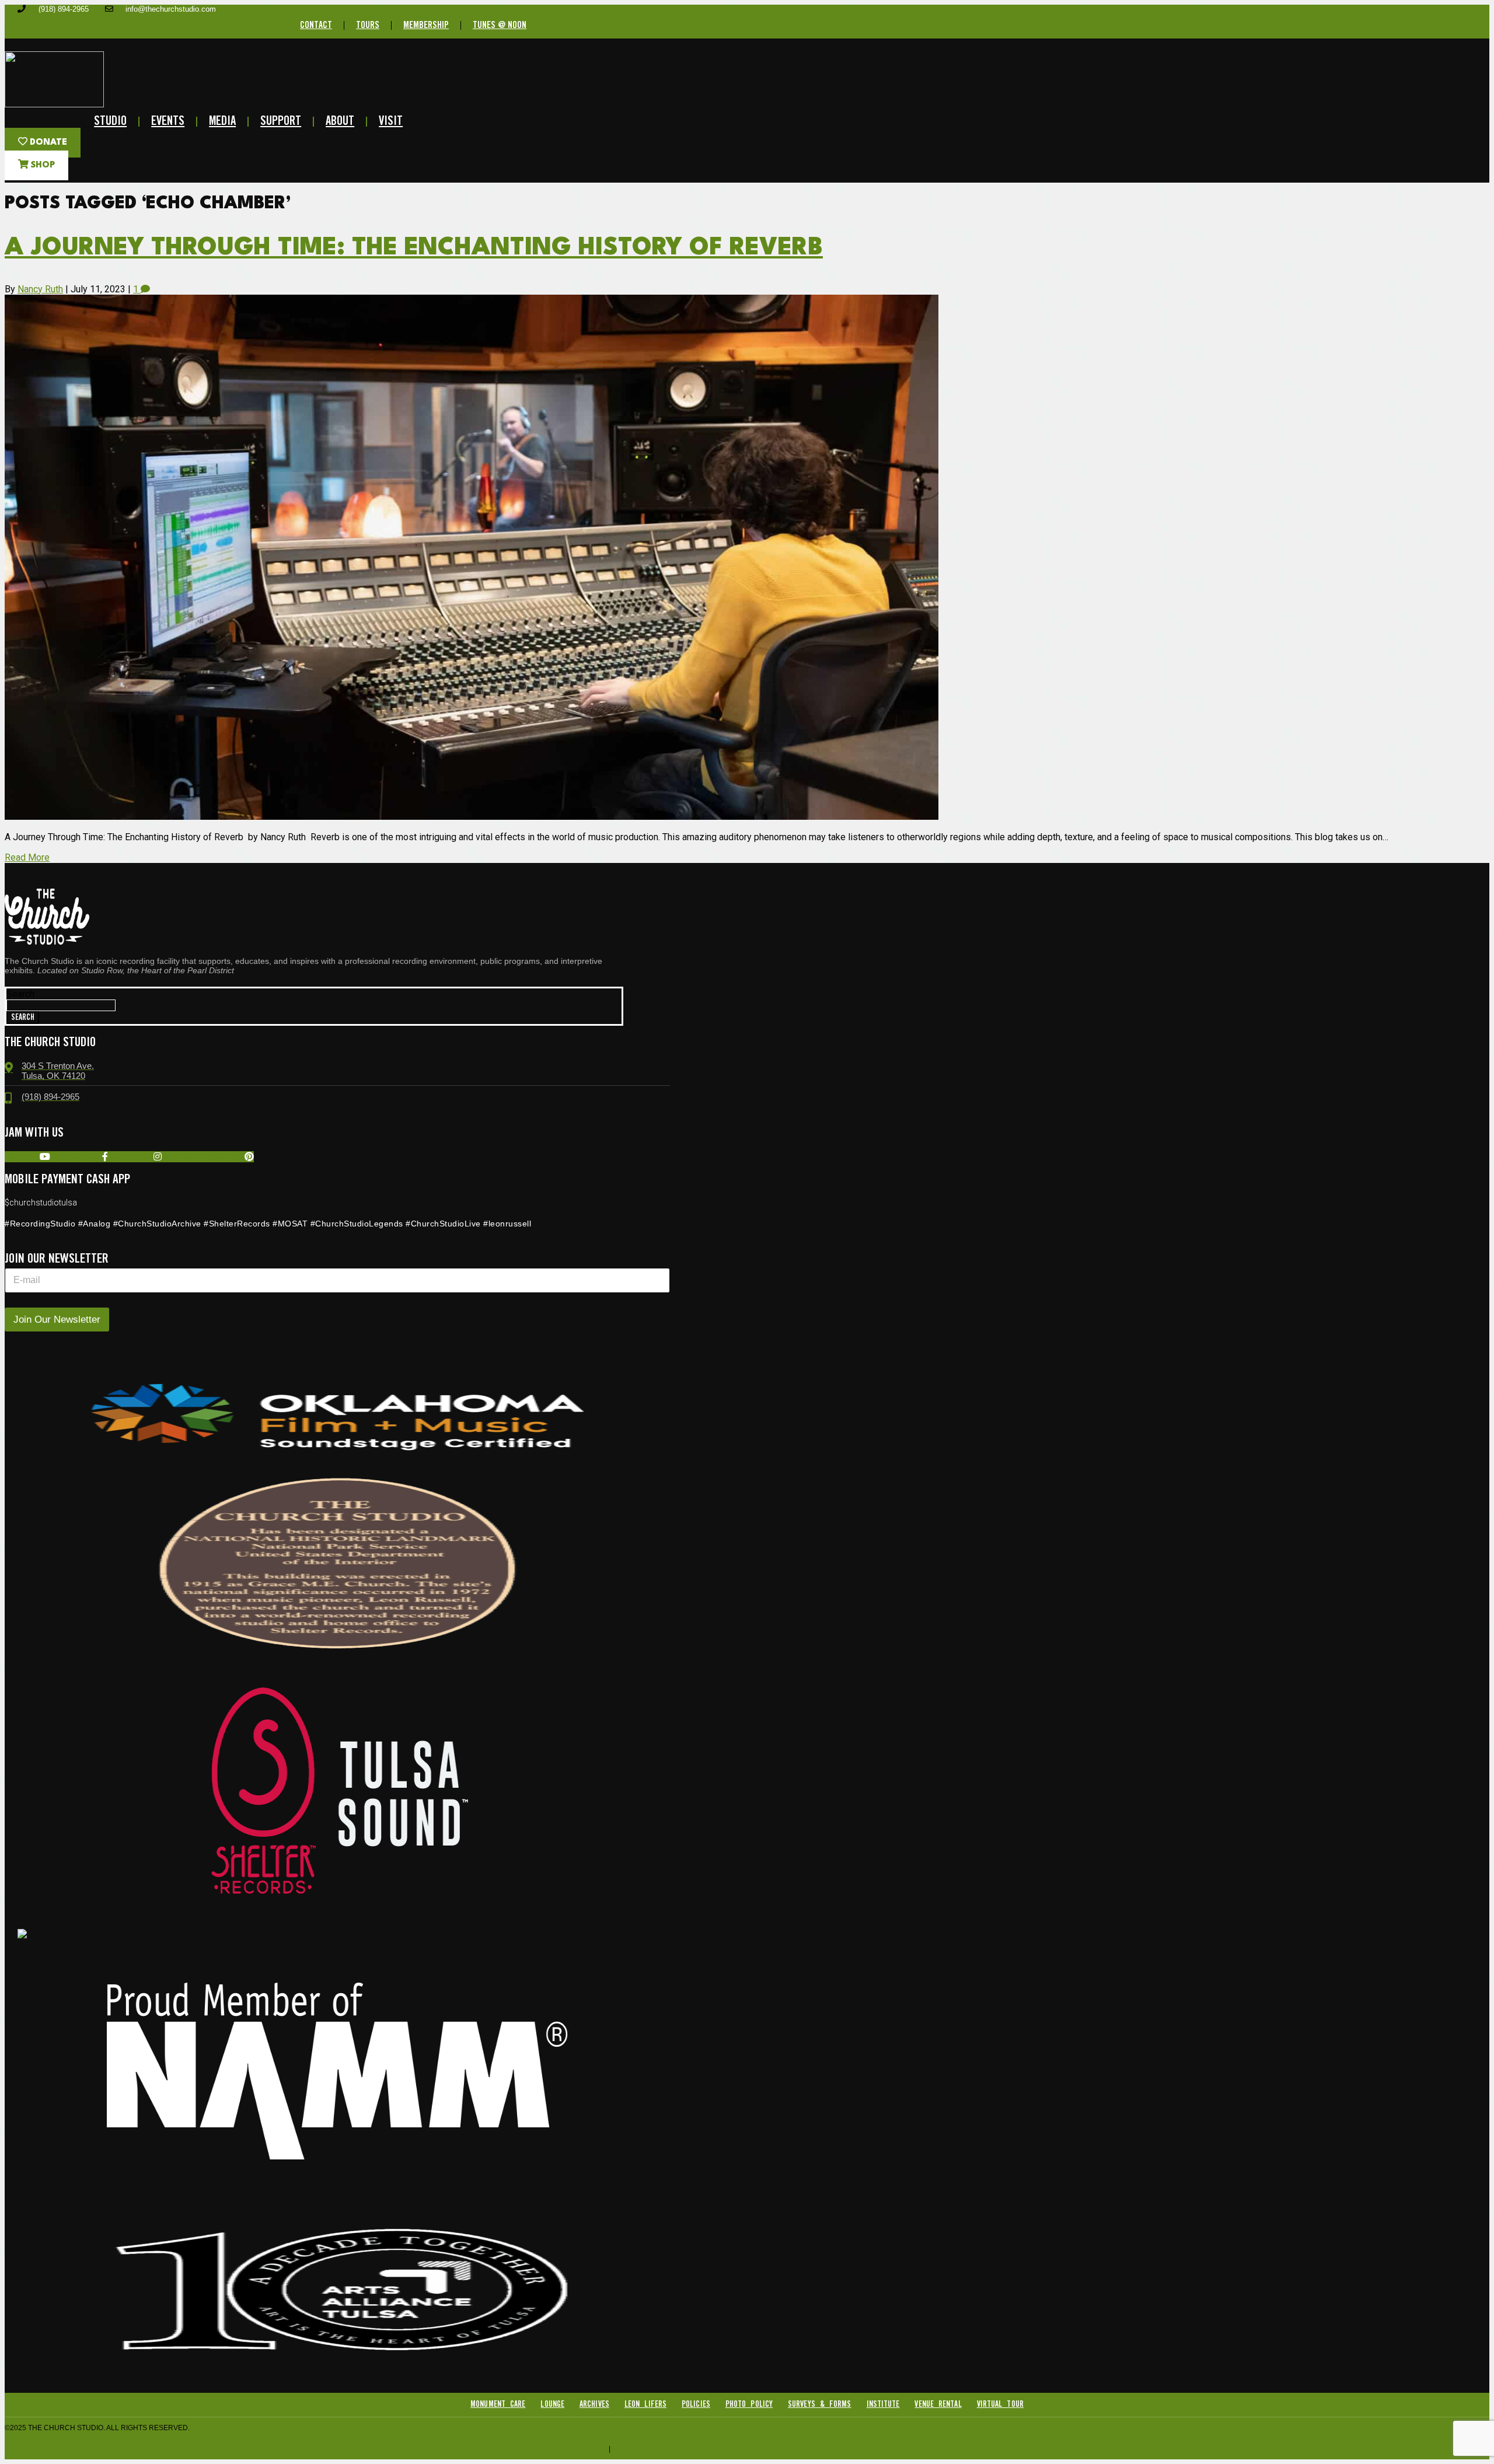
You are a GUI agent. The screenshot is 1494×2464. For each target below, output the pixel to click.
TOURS (368, 25)
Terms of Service (573, 2449)
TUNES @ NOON (500, 25)
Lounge (552, 2404)
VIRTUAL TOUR (1000, 2404)
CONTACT (316, 25)
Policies (696, 2404)
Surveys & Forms (820, 2404)
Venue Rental (938, 2404)
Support (281, 122)
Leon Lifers (645, 2404)
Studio (110, 122)
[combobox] (61, 1005)
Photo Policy (749, 2404)
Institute (883, 2404)
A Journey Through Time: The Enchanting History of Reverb (414, 248)
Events (168, 122)
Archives (594, 2404)
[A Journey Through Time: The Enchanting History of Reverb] (472, 817)
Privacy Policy (641, 2449)
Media (222, 122)
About (340, 122)
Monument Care (498, 2404)
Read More (27, 857)
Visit (391, 122)
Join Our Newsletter (57, 1320)
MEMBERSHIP (426, 25)
